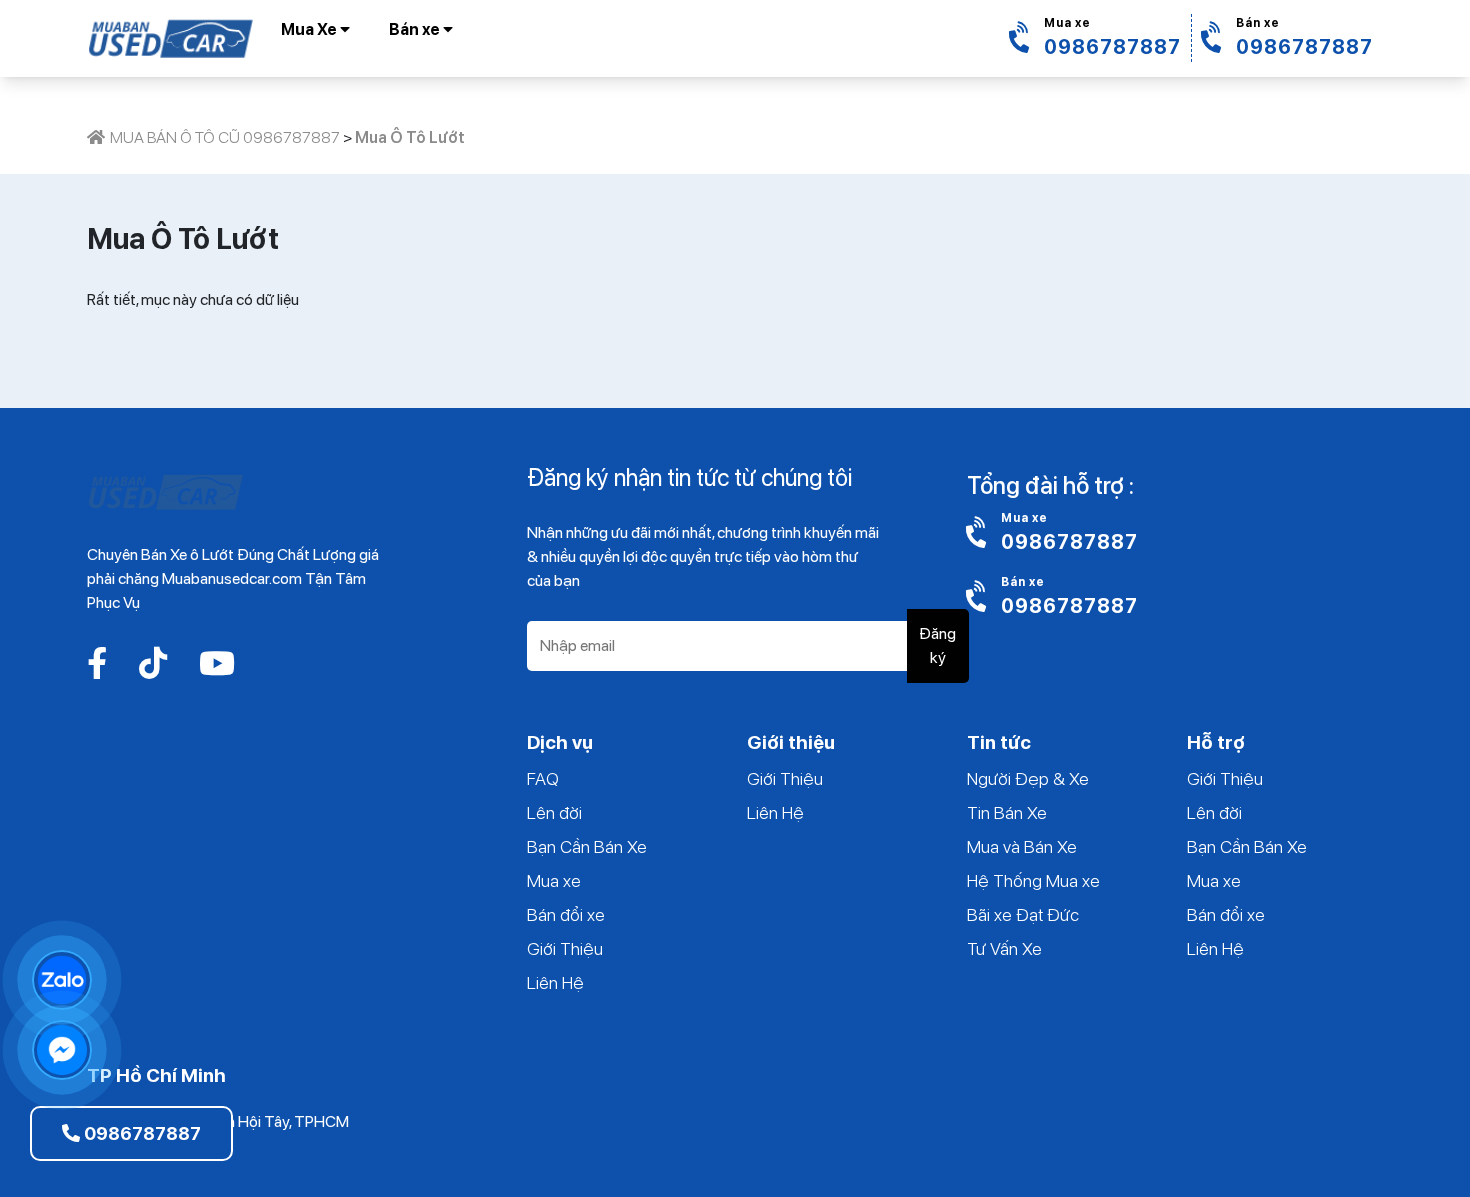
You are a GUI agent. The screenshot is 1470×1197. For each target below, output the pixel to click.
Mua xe (554, 880)
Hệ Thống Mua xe (1033, 880)
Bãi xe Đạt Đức (1023, 914)
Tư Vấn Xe (1004, 948)
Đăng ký (937, 645)
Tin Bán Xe (1007, 812)
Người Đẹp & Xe (1028, 778)
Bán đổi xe (566, 914)
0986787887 (140, 1133)
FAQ (543, 778)
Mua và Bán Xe (1022, 846)
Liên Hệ (555, 982)
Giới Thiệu (565, 948)
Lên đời (554, 812)
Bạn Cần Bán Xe (587, 846)
